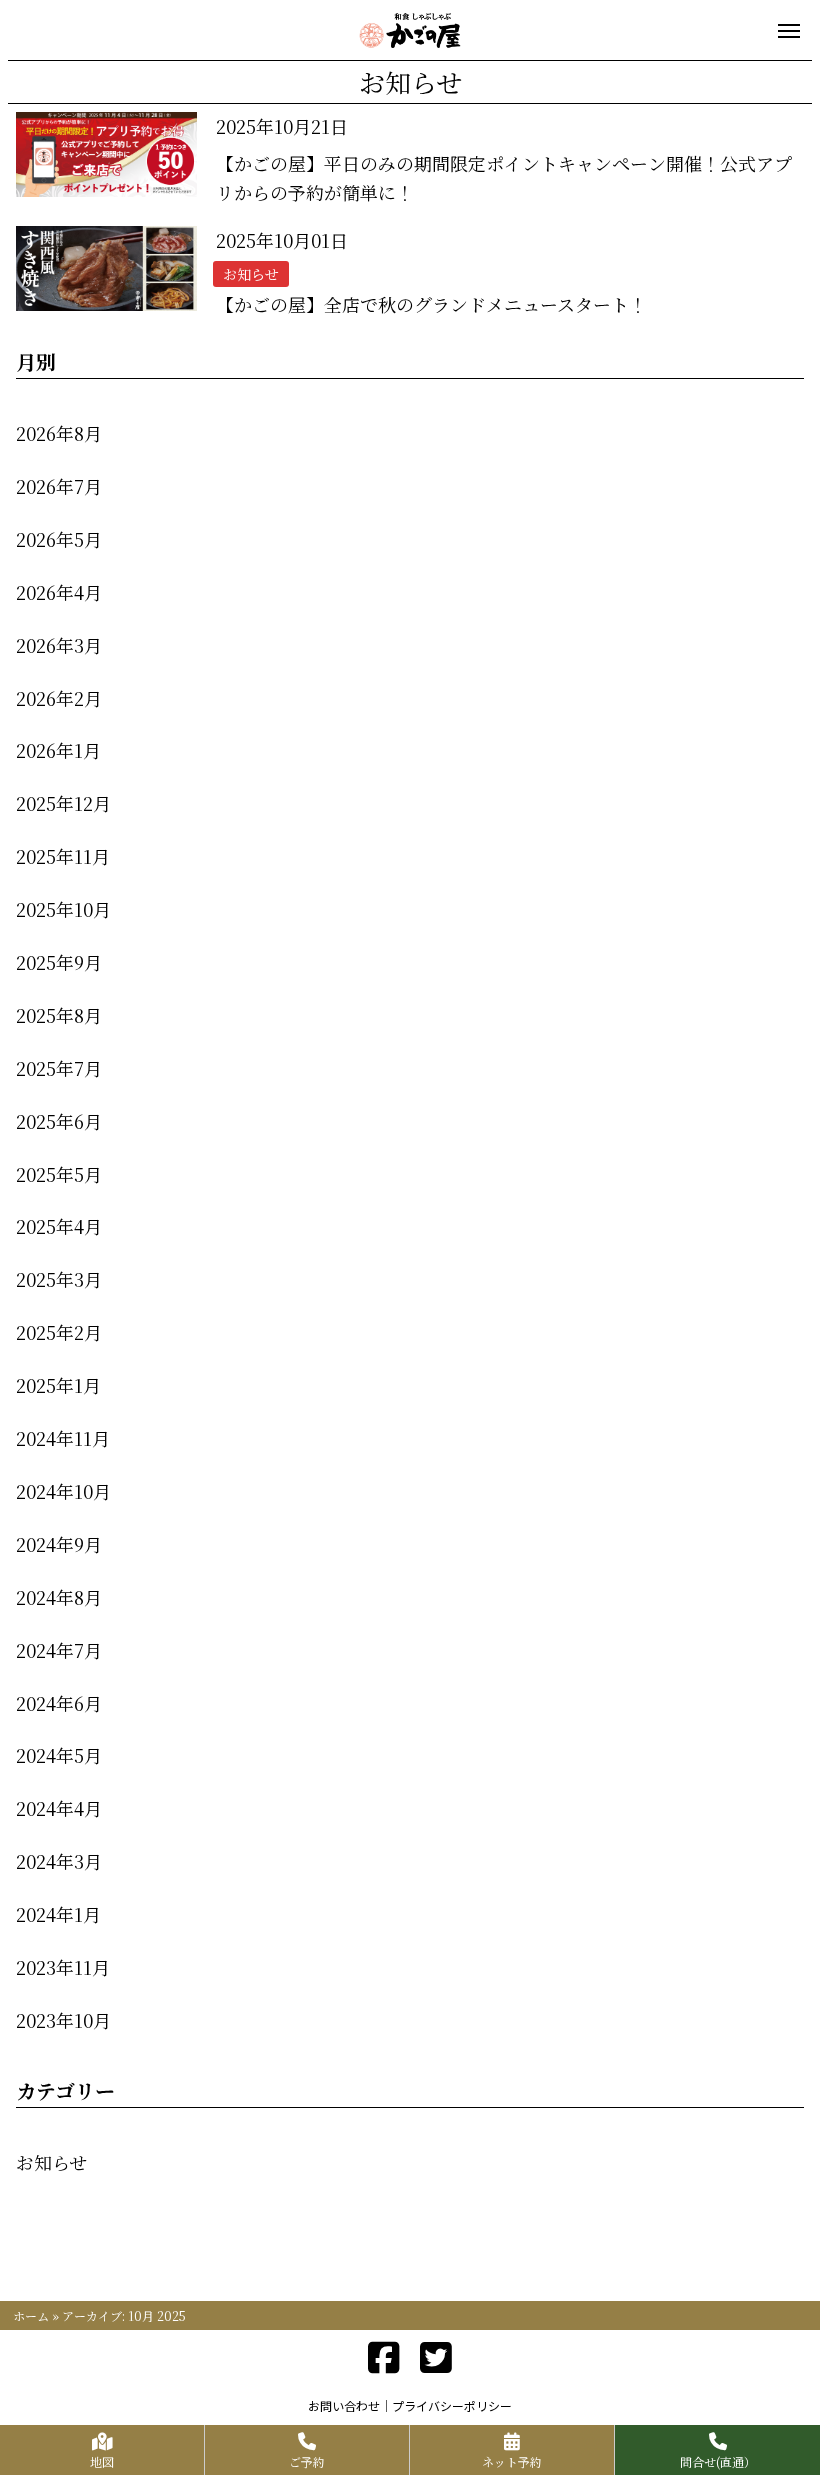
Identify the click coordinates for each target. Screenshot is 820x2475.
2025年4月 (59, 1226)
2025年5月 (59, 1174)
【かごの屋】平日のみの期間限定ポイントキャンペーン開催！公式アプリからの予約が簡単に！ (504, 177)
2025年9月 (59, 962)
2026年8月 (59, 433)
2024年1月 (58, 1914)
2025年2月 (59, 1332)
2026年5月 (59, 539)
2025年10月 (63, 909)
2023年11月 (63, 1967)
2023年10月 (63, 2020)
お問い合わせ (344, 2405)
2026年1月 (58, 750)
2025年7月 (59, 1068)
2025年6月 (59, 1121)
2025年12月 (63, 803)
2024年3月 (59, 1861)
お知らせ (51, 2162)
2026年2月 (59, 698)
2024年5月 (59, 1755)
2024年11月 (63, 1438)
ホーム (31, 2315)
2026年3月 (59, 645)
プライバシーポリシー (452, 2405)
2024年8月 (59, 1597)
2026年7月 (59, 486)
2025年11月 (63, 856)
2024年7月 (59, 1650)
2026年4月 (59, 592)
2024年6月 (59, 1703)
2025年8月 (59, 1015)
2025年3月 (59, 1279)
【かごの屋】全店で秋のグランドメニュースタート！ (431, 304)
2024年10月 (63, 1491)
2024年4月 (59, 1808)
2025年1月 (58, 1385)
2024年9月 (59, 1544)
